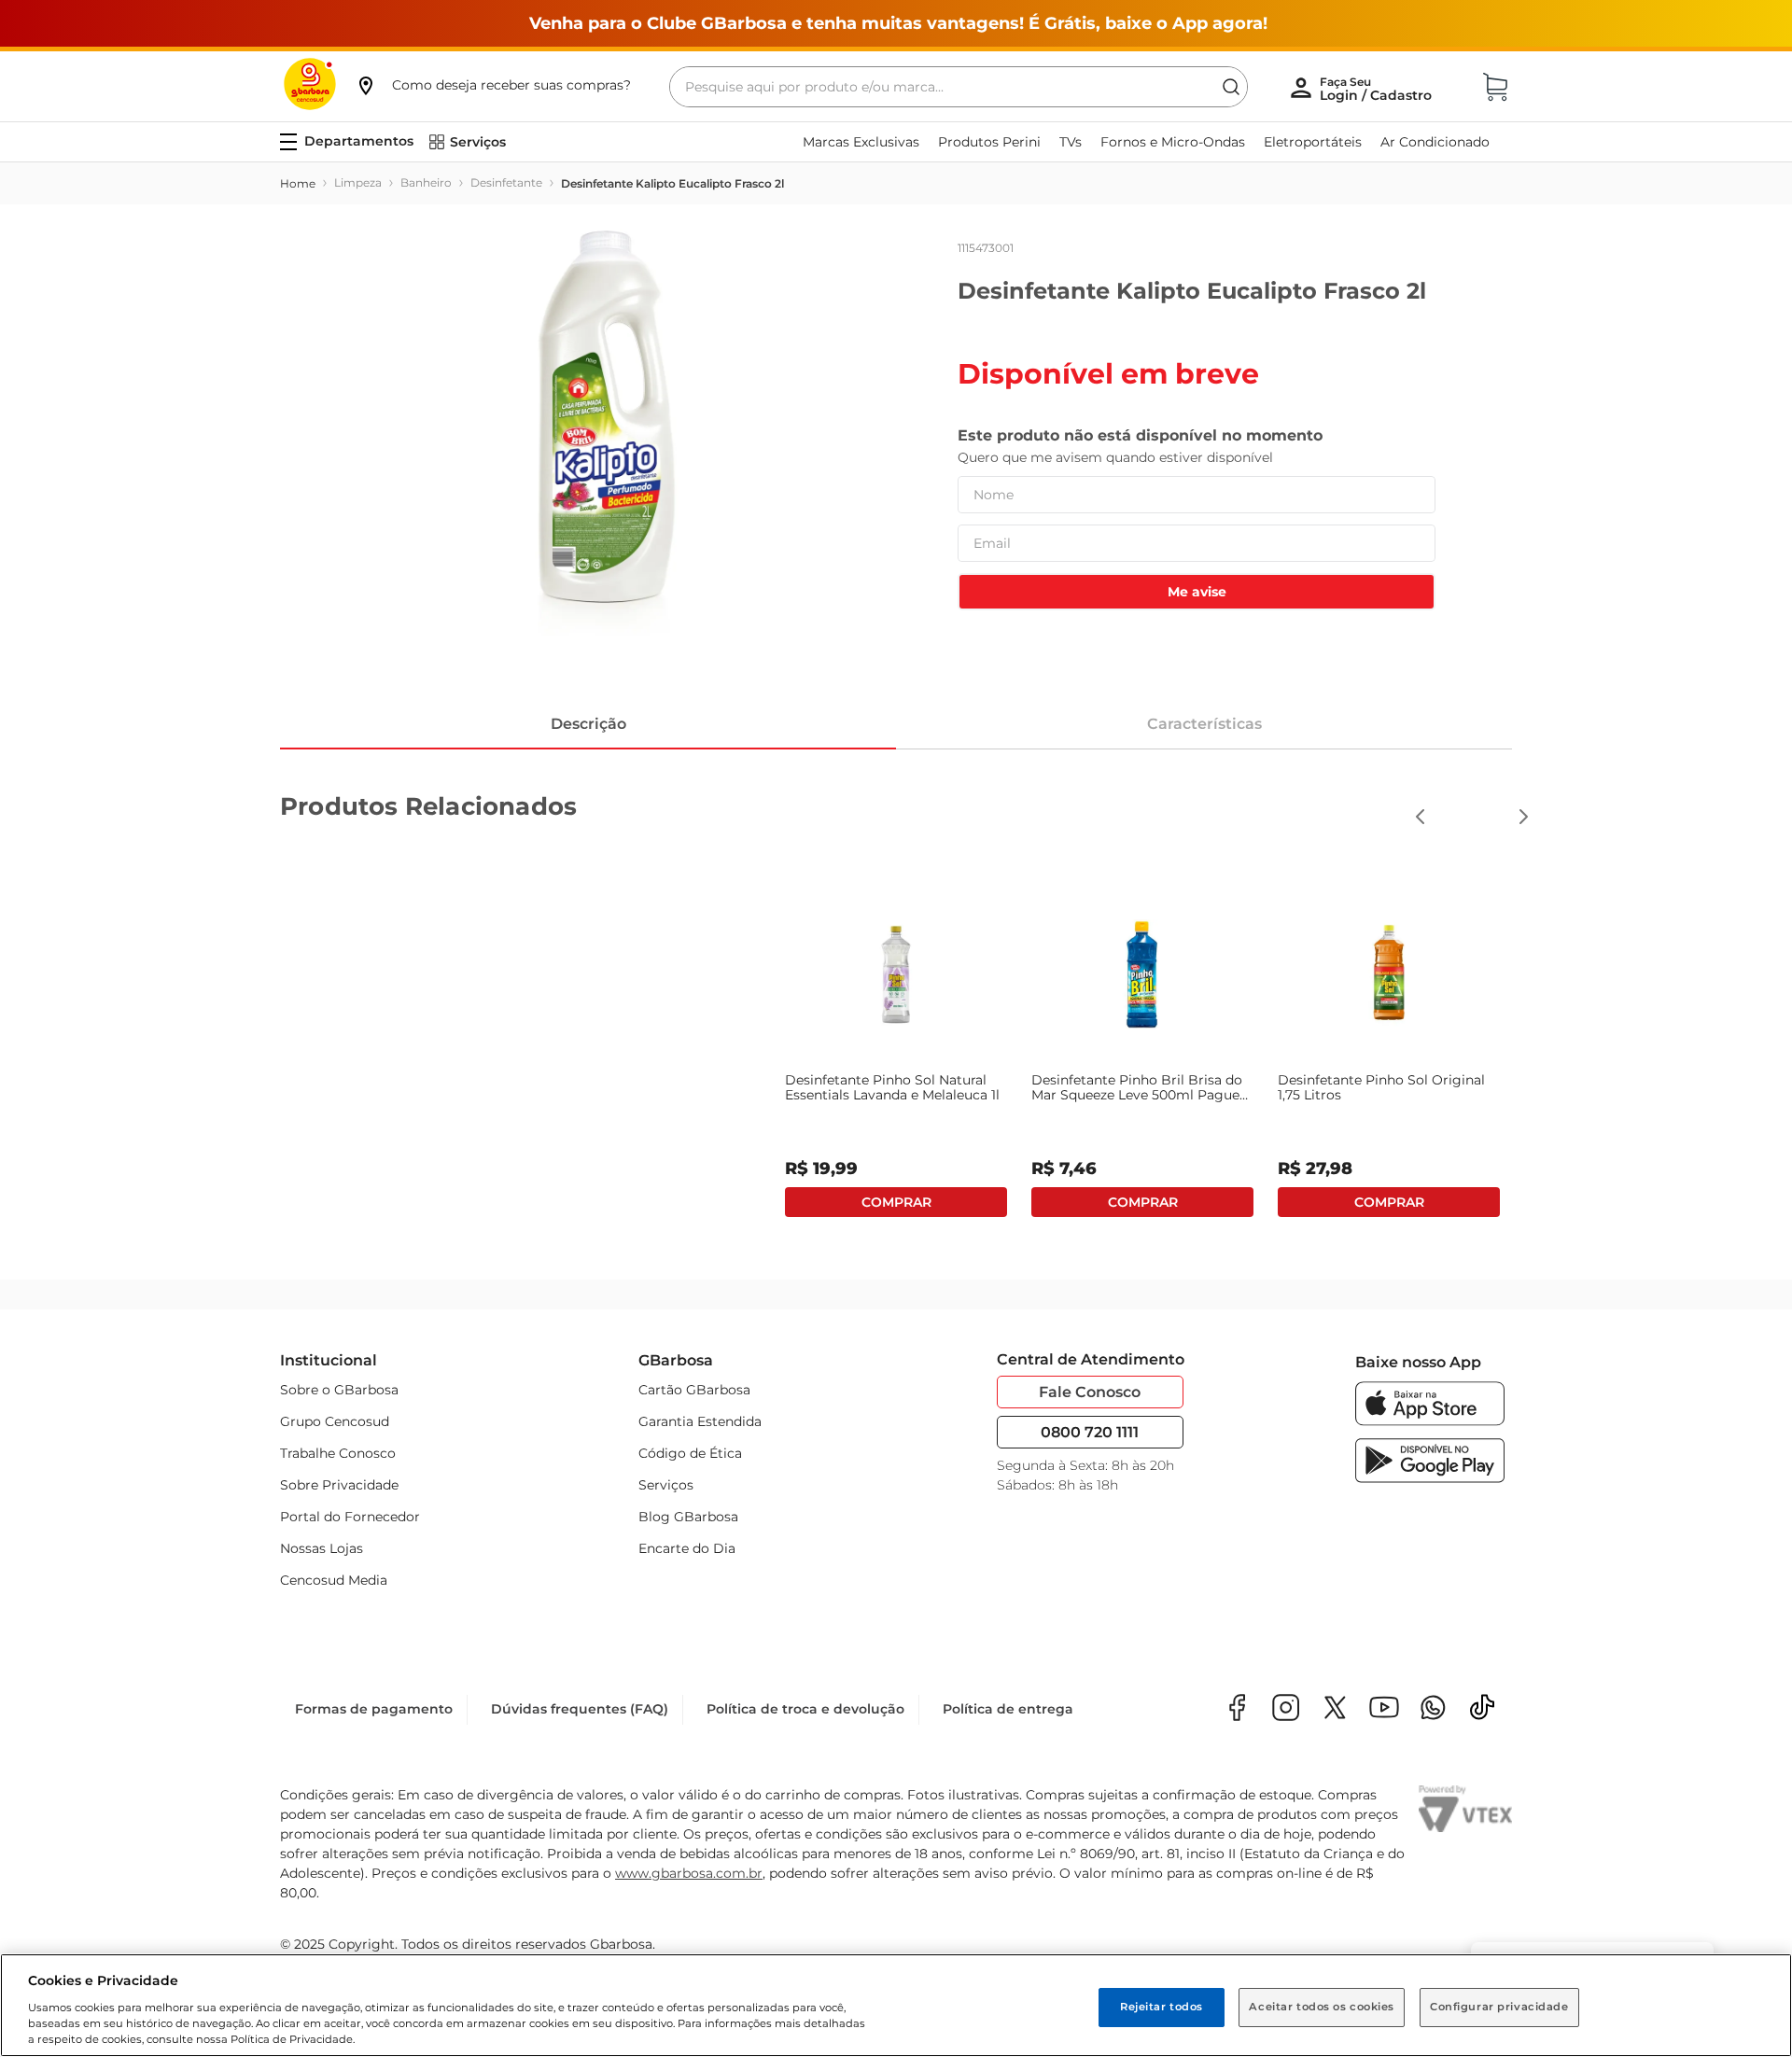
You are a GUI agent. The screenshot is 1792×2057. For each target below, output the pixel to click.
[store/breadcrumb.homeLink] (298, 184)
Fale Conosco (1090, 1392)
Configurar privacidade (1499, 2007)
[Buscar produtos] (1231, 87)
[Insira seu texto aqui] (1433, 1709)
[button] (493, 85)
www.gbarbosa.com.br (689, 1873)
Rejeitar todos (1162, 2007)
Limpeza (358, 182)
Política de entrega (1008, 1709)
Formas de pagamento (374, 1709)
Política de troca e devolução (805, 1709)
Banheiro (426, 182)
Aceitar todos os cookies (1322, 2007)
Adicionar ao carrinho (896, 1202)
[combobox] (959, 87)
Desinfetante (506, 182)
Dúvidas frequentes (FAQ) (580, 1709)
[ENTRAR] (1378, 89)
